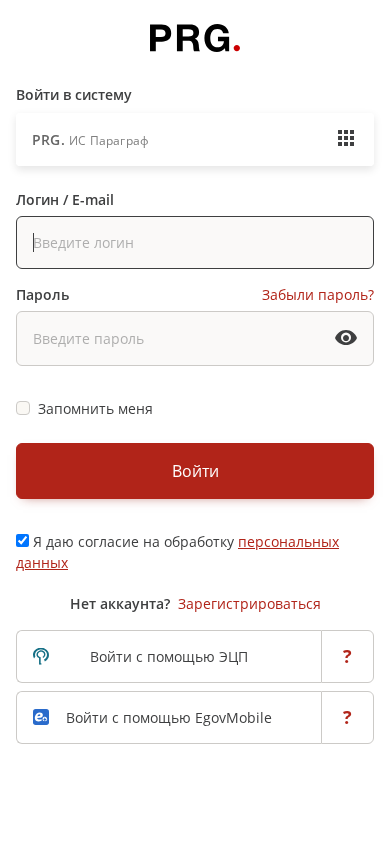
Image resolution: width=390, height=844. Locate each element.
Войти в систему (74, 94)
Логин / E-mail (65, 199)
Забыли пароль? (318, 294)
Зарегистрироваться (249, 603)
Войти (195, 471)
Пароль (42, 294)
